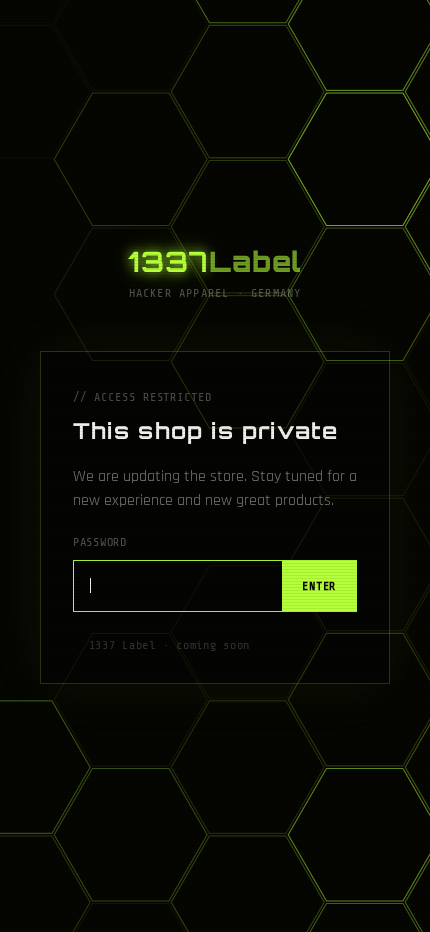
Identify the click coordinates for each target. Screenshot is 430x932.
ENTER (319, 586)
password (100, 542)
